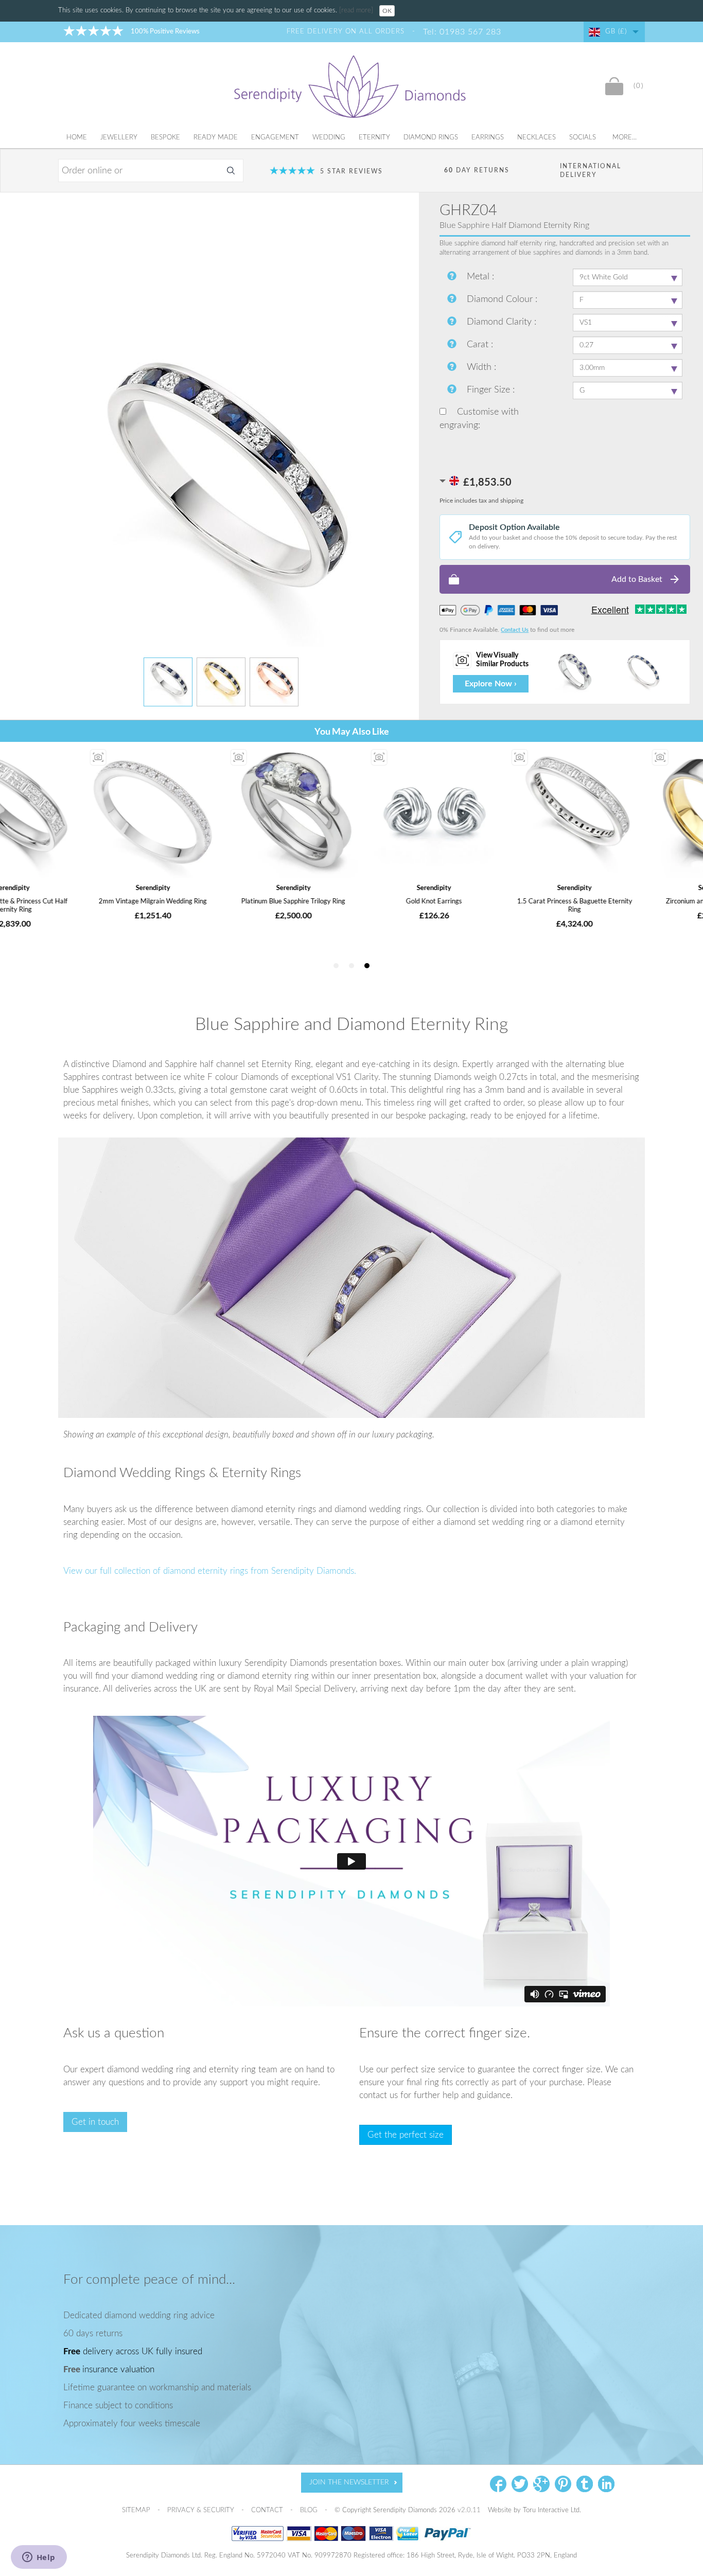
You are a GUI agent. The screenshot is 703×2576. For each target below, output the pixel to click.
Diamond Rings (431, 138)
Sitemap (137, 2510)
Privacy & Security (202, 2510)
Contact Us (515, 630)
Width (480, 367)
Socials (583, 138)
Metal (479, 277)
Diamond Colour (501, 299)
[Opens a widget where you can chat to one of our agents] (39, 2558)
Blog (310, 2510)
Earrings (488, 138)
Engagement (275, 138)
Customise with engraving (479, 419)
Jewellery (119, 138)
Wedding (329, 138)
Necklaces (537, 138)
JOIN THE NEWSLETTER (349, 2482)
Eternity (374, 138)
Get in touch (95, 2122)
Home (77, 138)
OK (387, 11)
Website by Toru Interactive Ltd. (534, 2510)
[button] (565, 579)
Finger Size (490, 390)
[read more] (357, 11)
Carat (479, 345)
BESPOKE (165, 138)
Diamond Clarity (500, 322)
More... (625, 138)
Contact (268, 2510)
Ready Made (216, 138)
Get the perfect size (406, 2135)
